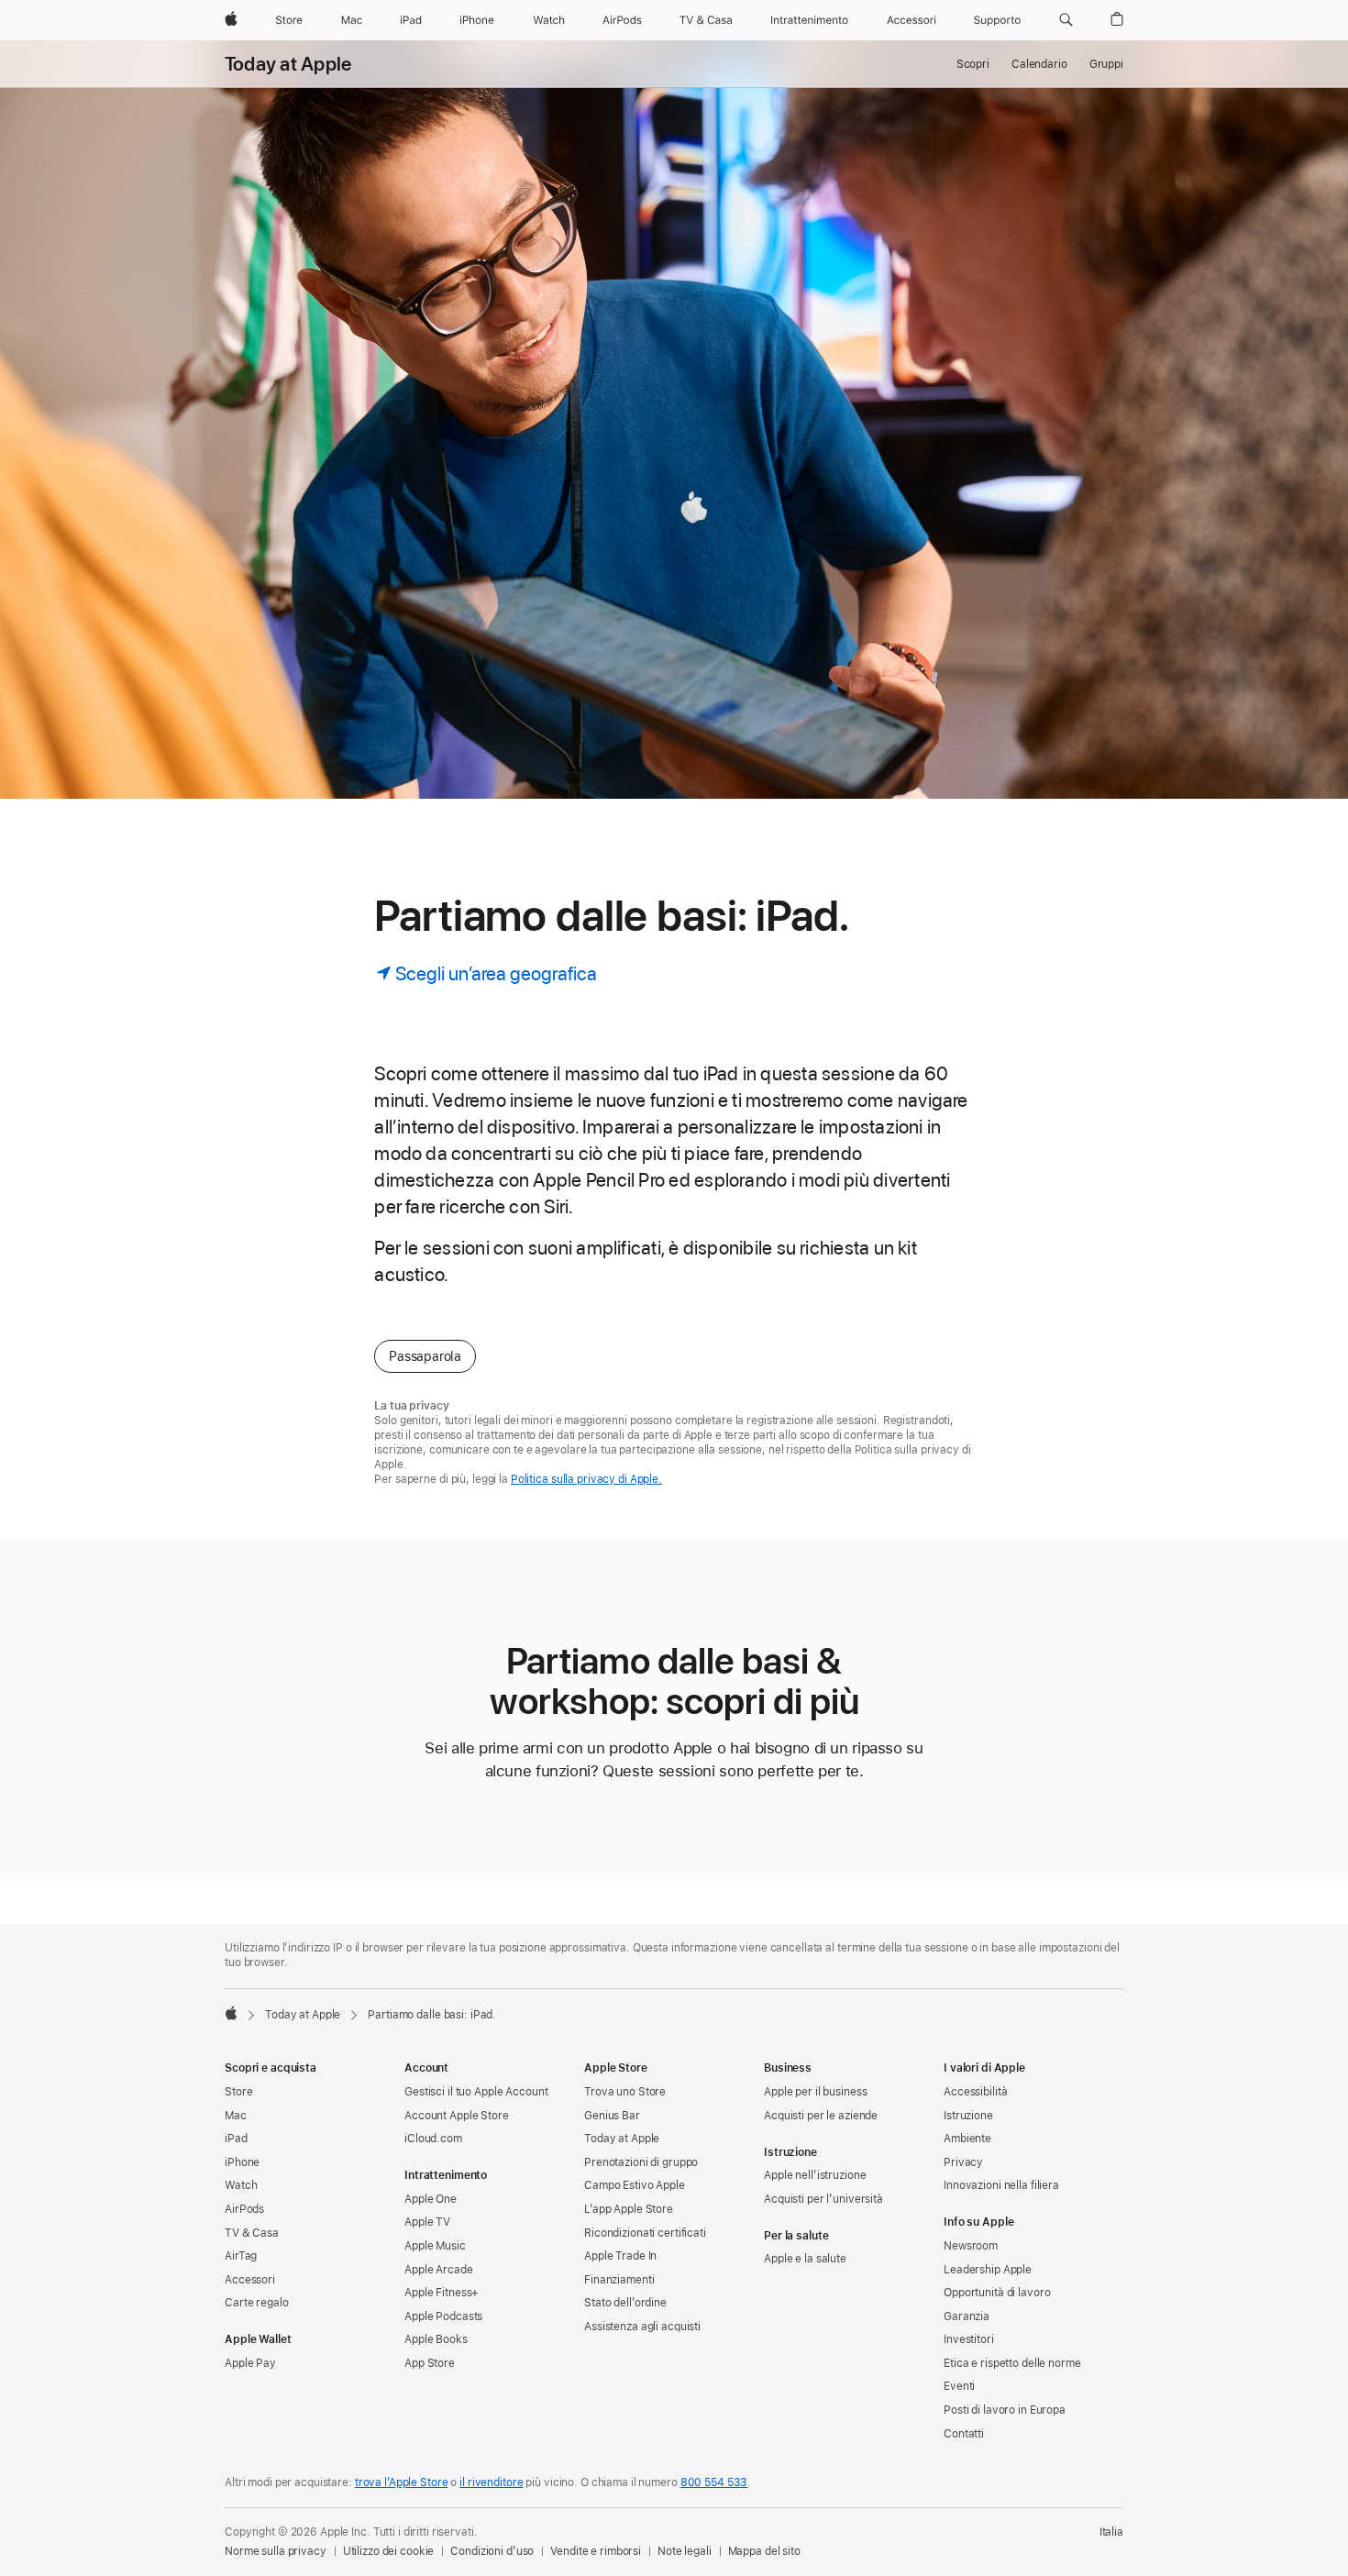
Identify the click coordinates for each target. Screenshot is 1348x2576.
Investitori (969, 2339)
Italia (1111, 2532)
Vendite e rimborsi (596, 2551)
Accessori (250, 2280)
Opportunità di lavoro (997, 2293)
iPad (236, 2139)
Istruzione (968, 2116)
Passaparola (425, 1356)
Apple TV (427, 2222)
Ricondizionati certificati (645, 2233)
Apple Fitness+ (442, 2293)
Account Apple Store (457, 2116)
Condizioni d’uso (492, 2551)
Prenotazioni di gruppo (641, 2162)
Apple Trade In (620, 2256)
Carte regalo (257, 2303)
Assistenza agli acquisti (642, 2327)
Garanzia (967, 2316)
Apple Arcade (439, 2270)
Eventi (959, 2386)
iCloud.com (433, 2139)
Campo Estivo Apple (635, 2185)
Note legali (685, 2551)
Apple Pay (250, 2363)
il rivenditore (491, 2482)
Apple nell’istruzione (815, 2175)
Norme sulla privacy (276, 2551)
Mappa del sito (764, 2551)
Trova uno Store (625, 2092)
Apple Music (435, 2246)
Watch (241, 2185)
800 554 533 (714, 2482)
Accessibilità (975, 2092)
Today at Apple (288, 64)
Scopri (973, 64)
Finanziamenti (619, 2280)
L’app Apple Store (629, 2209)
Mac (236, 2116)
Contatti (964, 2434)
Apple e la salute (805, 2259)
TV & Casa (252, 2233)
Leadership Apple (988, 2270)
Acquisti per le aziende (821, 2116)
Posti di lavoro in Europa (1005, 2410)
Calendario (1039, 64)
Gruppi (1106, 64)
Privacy (963, 2162)
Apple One (431, 2199)
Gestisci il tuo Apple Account (476, 2092)
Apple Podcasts (443, 2316)
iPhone (242, 2162)
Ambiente (967, 2139)
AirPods (244, 2209)
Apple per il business (815, 2092)
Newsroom (971, 2246)
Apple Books (436, 2339)
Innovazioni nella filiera (1001, 2185)
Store (238, 2092)
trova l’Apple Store (402, 2482)
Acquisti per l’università (823, 2199)
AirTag (241, 2256)
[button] (1066, 20)
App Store (430, 2363)
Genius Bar (612, 2116)
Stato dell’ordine (625, 2303)
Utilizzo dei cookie (389, 2551)
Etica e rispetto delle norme (1012, 2363)
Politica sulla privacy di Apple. (586, 1479)
